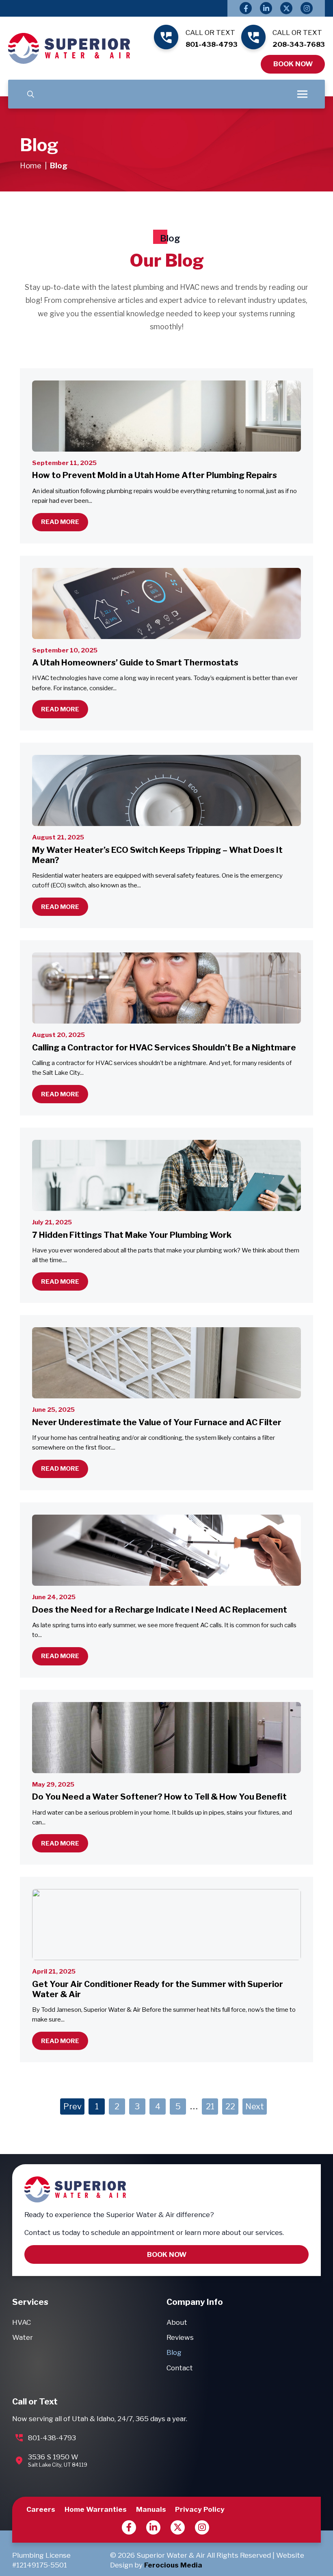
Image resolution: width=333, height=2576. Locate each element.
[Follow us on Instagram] (202, 2527)
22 (230, 2106)
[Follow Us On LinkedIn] (266, 8)
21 (210, 2106)
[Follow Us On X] (286, 8)
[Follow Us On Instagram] (307, 8)
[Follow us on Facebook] (129, 2527)
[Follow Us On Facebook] (246, 8)
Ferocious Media (173, 2565)
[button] (31, 94)
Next (255, 2106)
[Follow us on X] (178, 2527)
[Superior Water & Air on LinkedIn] (153, 2527)
